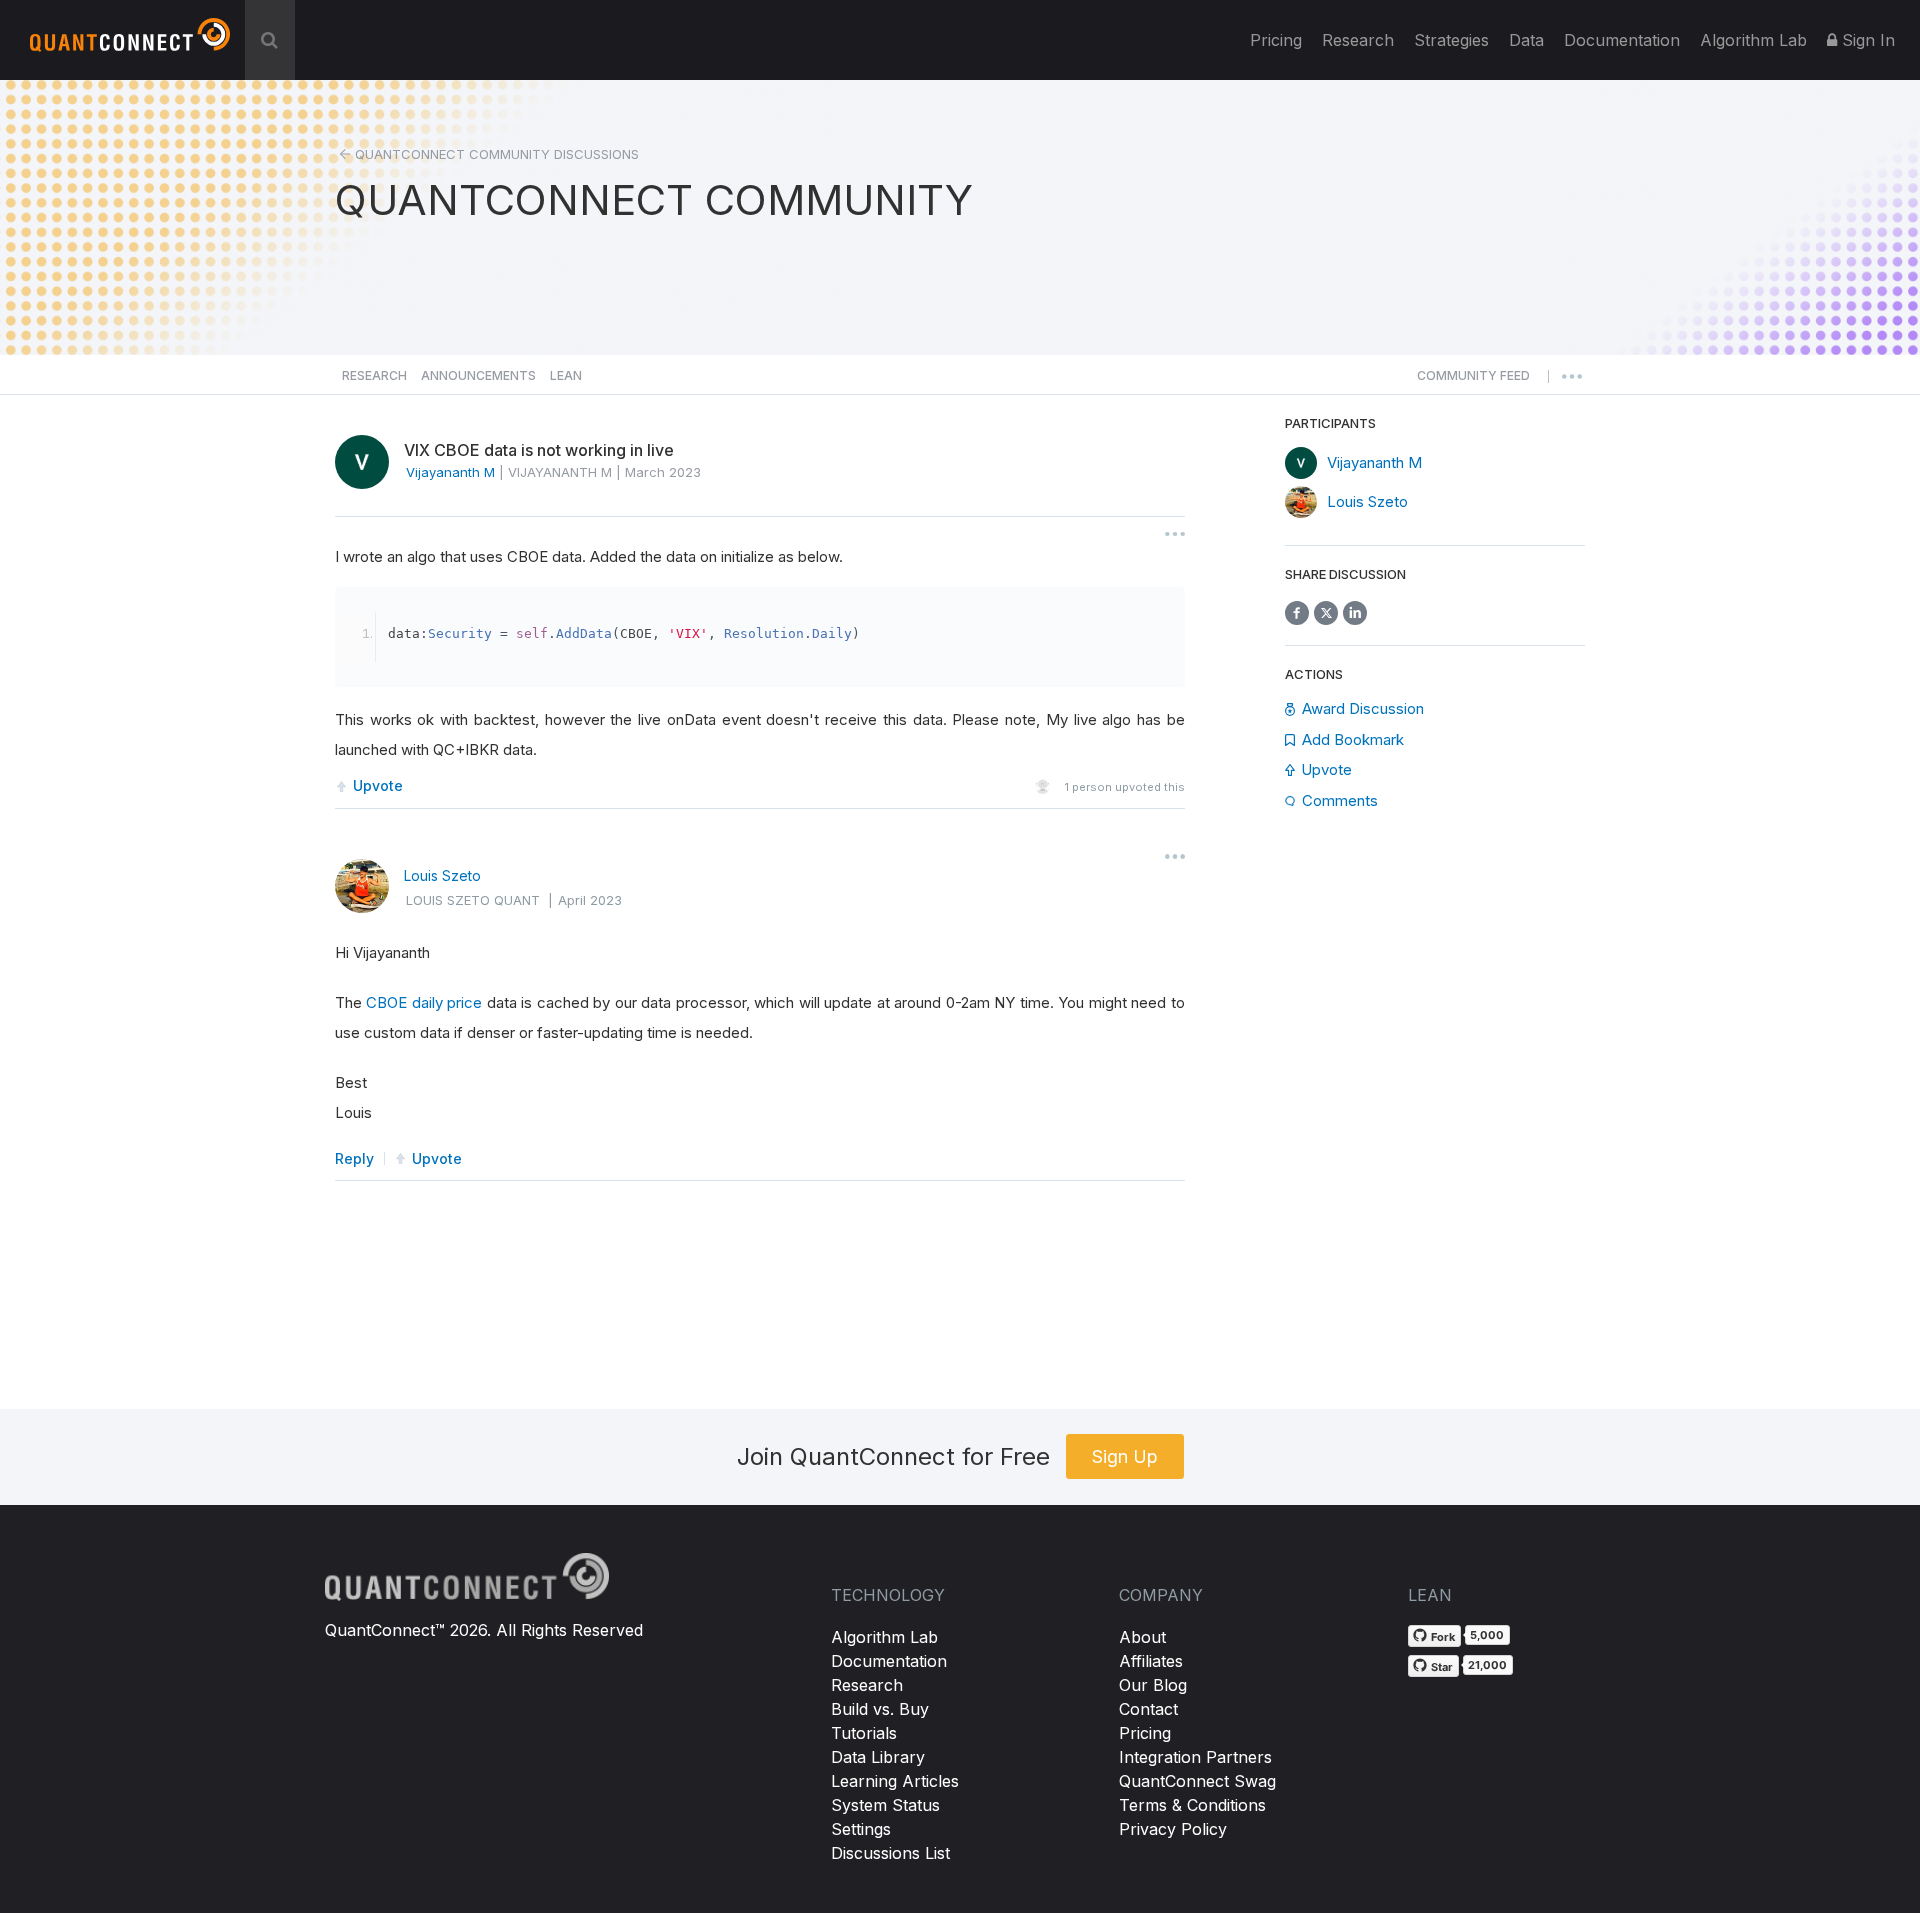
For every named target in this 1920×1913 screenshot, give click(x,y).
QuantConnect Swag (1197, 1781)
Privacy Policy (1173, 1829)
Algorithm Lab (884, 1637)
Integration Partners (1195, 1757)
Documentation (889, 1661)
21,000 (1487, 1665)
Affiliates (1151, 1661)
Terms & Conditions (1192, 1805)
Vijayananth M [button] (450, 472)
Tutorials (864, 1733)
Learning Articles (895, 1781)
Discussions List (890, 1853)
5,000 (1487, 1635)
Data (1526, 40)
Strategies (1451, 40)
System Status (885, 1805)
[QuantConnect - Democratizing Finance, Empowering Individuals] (130, 43)
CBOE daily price (424, 1002)
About (1142, 1637)
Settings (861, 1829)
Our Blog (1153, 1685)
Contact (1148, 1709)
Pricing (1276, 40)
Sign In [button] (1866, 40)
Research (1358, 40)
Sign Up (1125, 1456)
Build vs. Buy (880, 1709)
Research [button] (374, 375)
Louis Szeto (442, 875)
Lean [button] (566, 375)
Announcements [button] (478, 375)
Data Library (878, 1757)
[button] (1473, 381)
